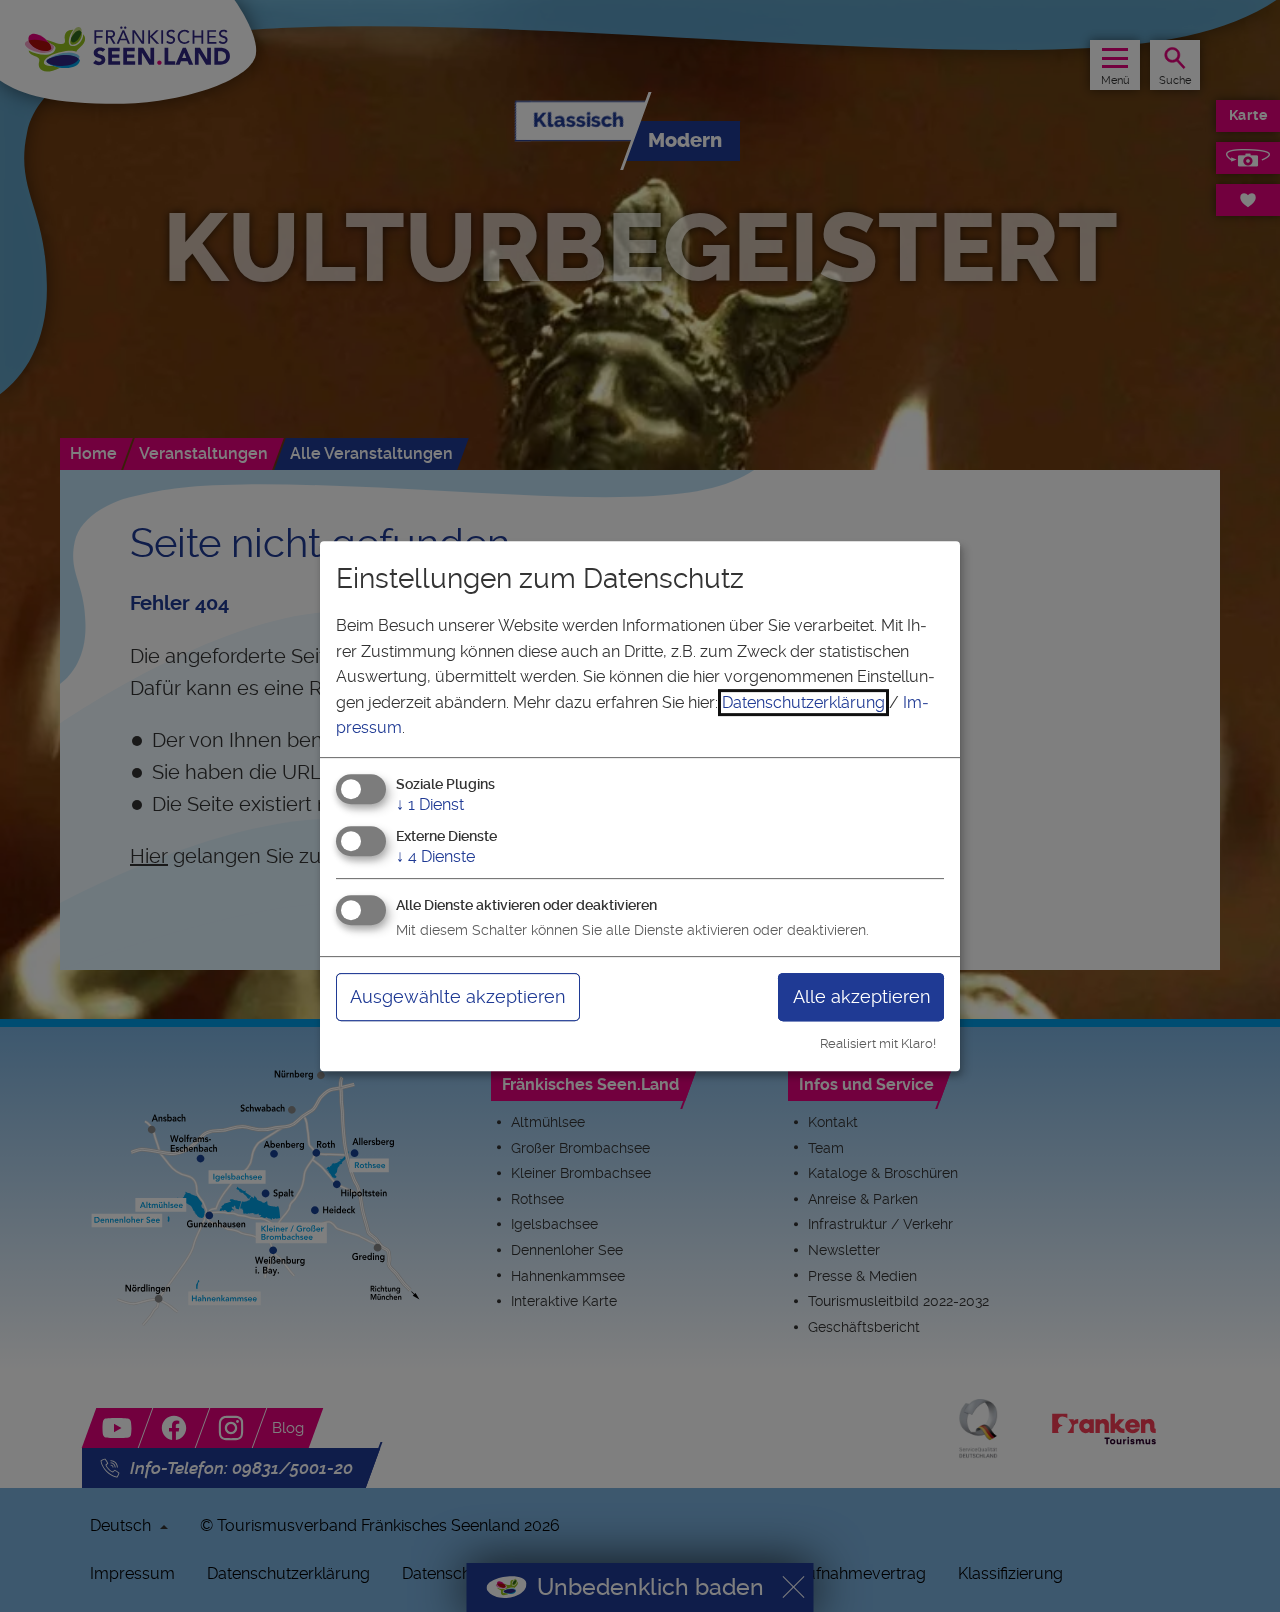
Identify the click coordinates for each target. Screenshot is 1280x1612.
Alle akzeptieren (861, 996)
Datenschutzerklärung (803, 702)
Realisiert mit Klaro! (878, 1043)
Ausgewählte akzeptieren (457, 996)
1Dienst (430, 804)
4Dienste (435, 856)
